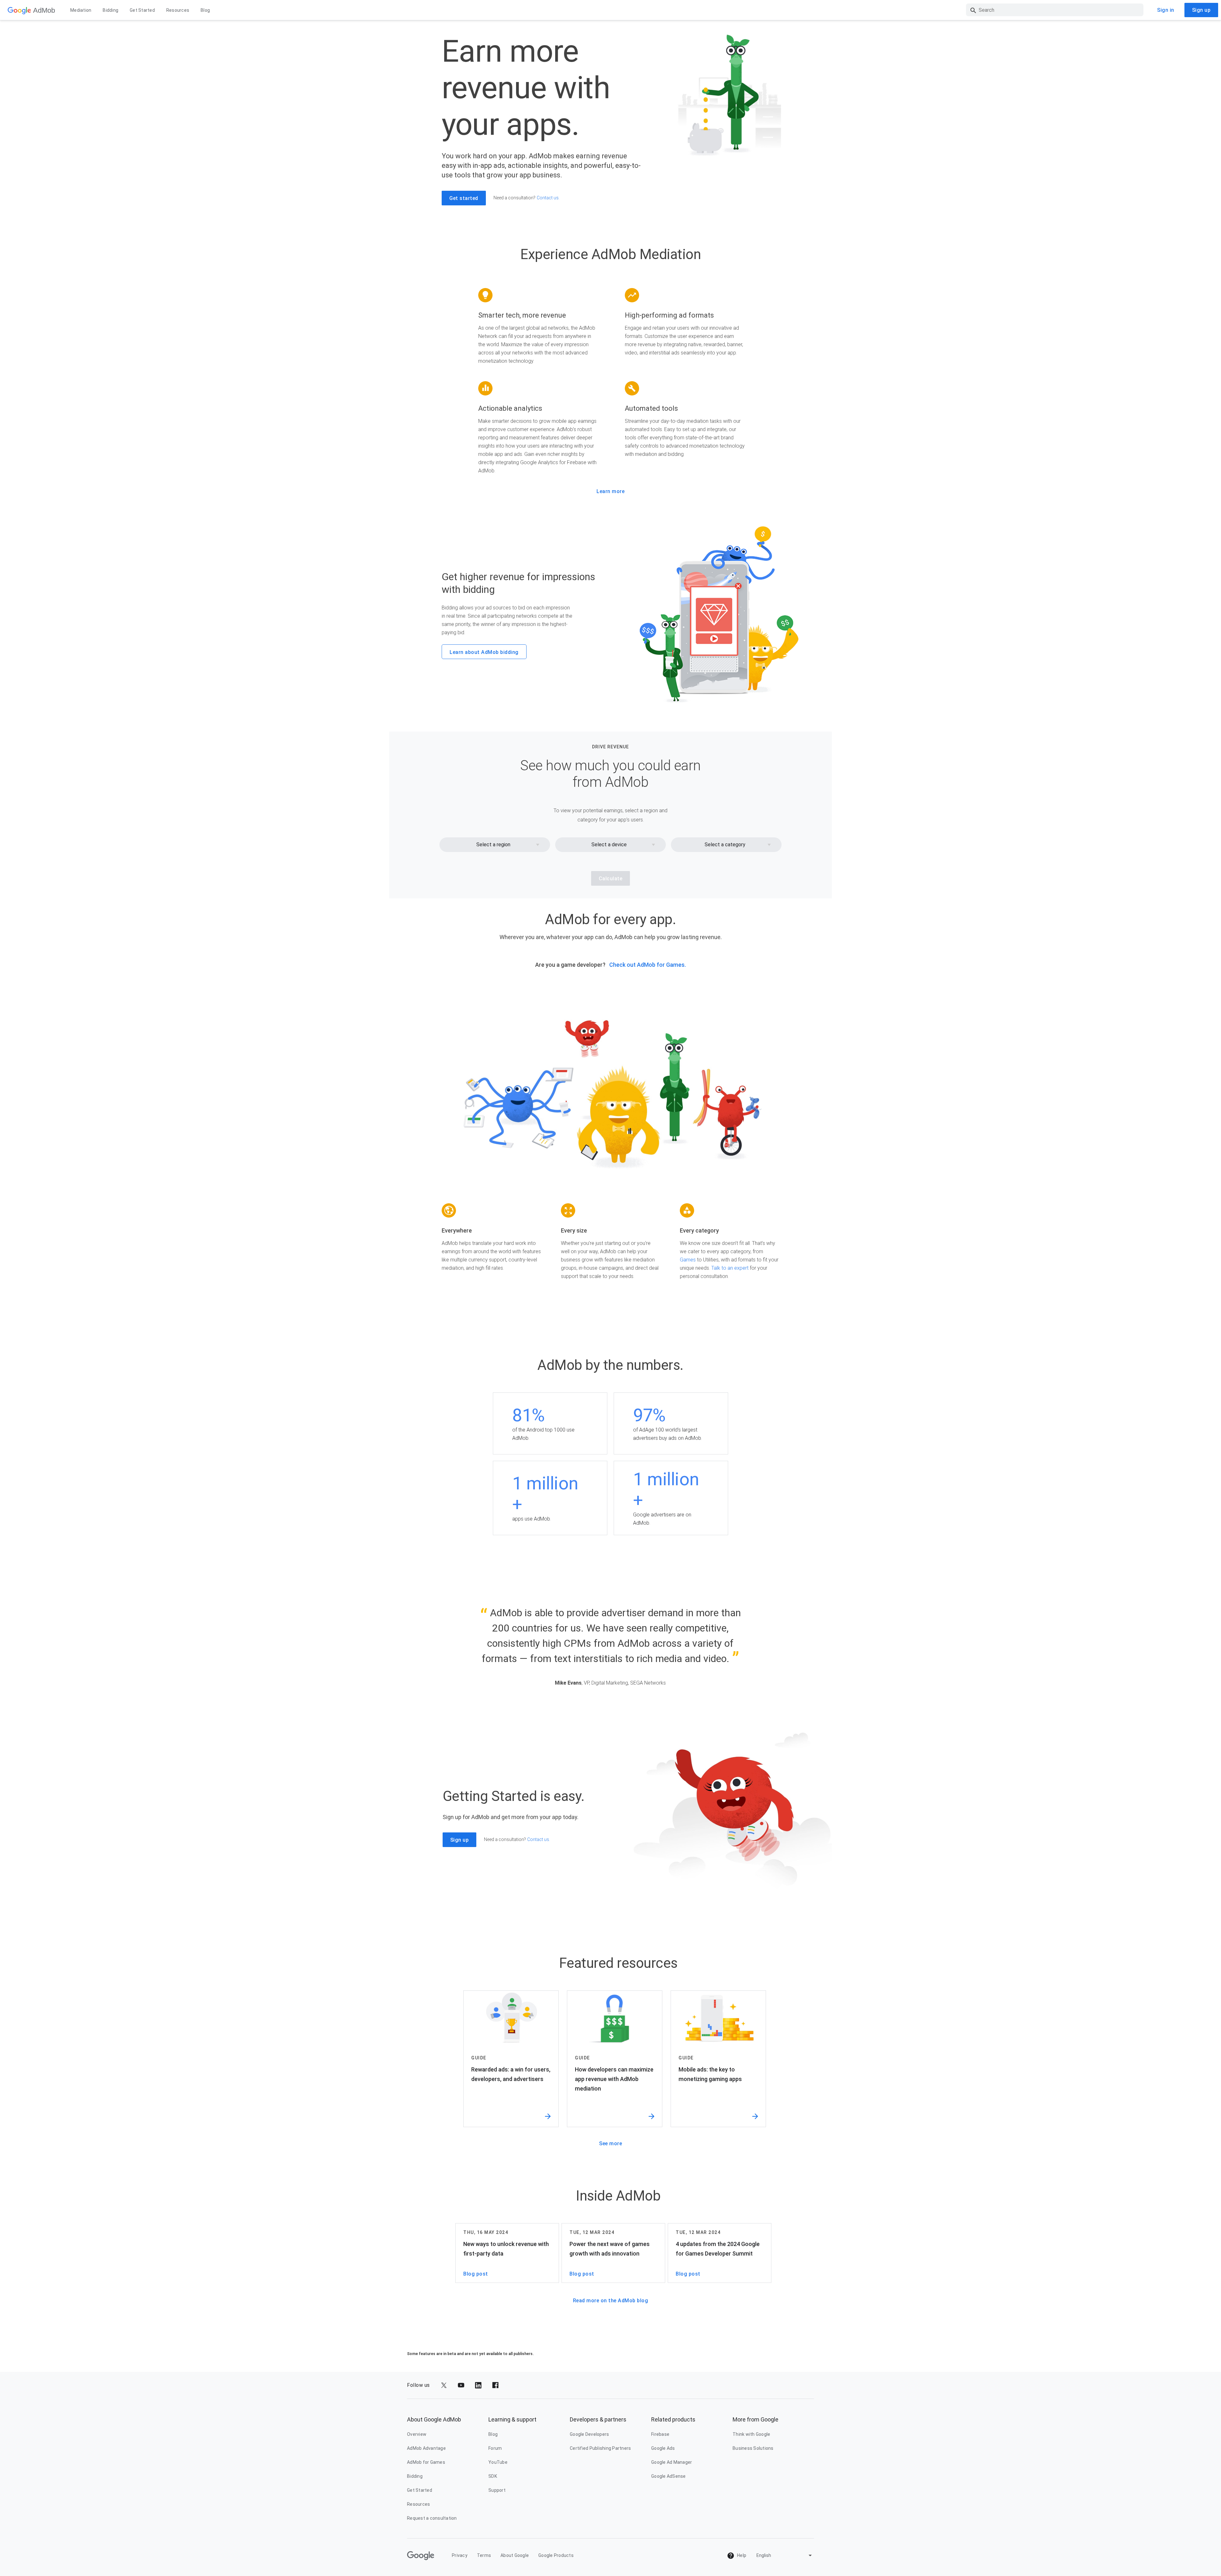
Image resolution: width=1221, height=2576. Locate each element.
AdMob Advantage (426, 2448)
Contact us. (548, 198)
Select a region (493, 845)
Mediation (81, 10)
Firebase (660, 2434)
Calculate (611, 879)
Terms (484, 2555)
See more (610, 2143)
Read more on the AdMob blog (611, 2301)
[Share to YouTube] (461, 2385)
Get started (464, 198)
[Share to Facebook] (495, 2385)
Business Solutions (753, 2448)
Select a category (725, 845)
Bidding (110, 10)
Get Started (142, 10)
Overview (417, 2434)
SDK (493, 2476)
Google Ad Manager (672, 2462)
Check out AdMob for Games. (648, 965)
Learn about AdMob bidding (484, 652)
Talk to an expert (730, 1268)
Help (741, 2555)
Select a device (609, 845)
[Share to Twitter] (444, 2385)
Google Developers (589, 2434)
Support (497, 2490)
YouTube (498, 2462)
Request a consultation (432, 2518)
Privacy (460, 2555)
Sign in (1166, 10)
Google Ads (663, 2448)
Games (688, 1260)
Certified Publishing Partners (600, 2448)
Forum (495, 2448)
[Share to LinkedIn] (478, 2385)
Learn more (610, 491)
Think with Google (751, 2434)
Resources (178, 10)
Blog (205, 10)
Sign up (1201, 10)
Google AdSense (669, 2476)
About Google (515, 2555)
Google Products (556, 2555)
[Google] (19, 10)
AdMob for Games (426, 2462)
